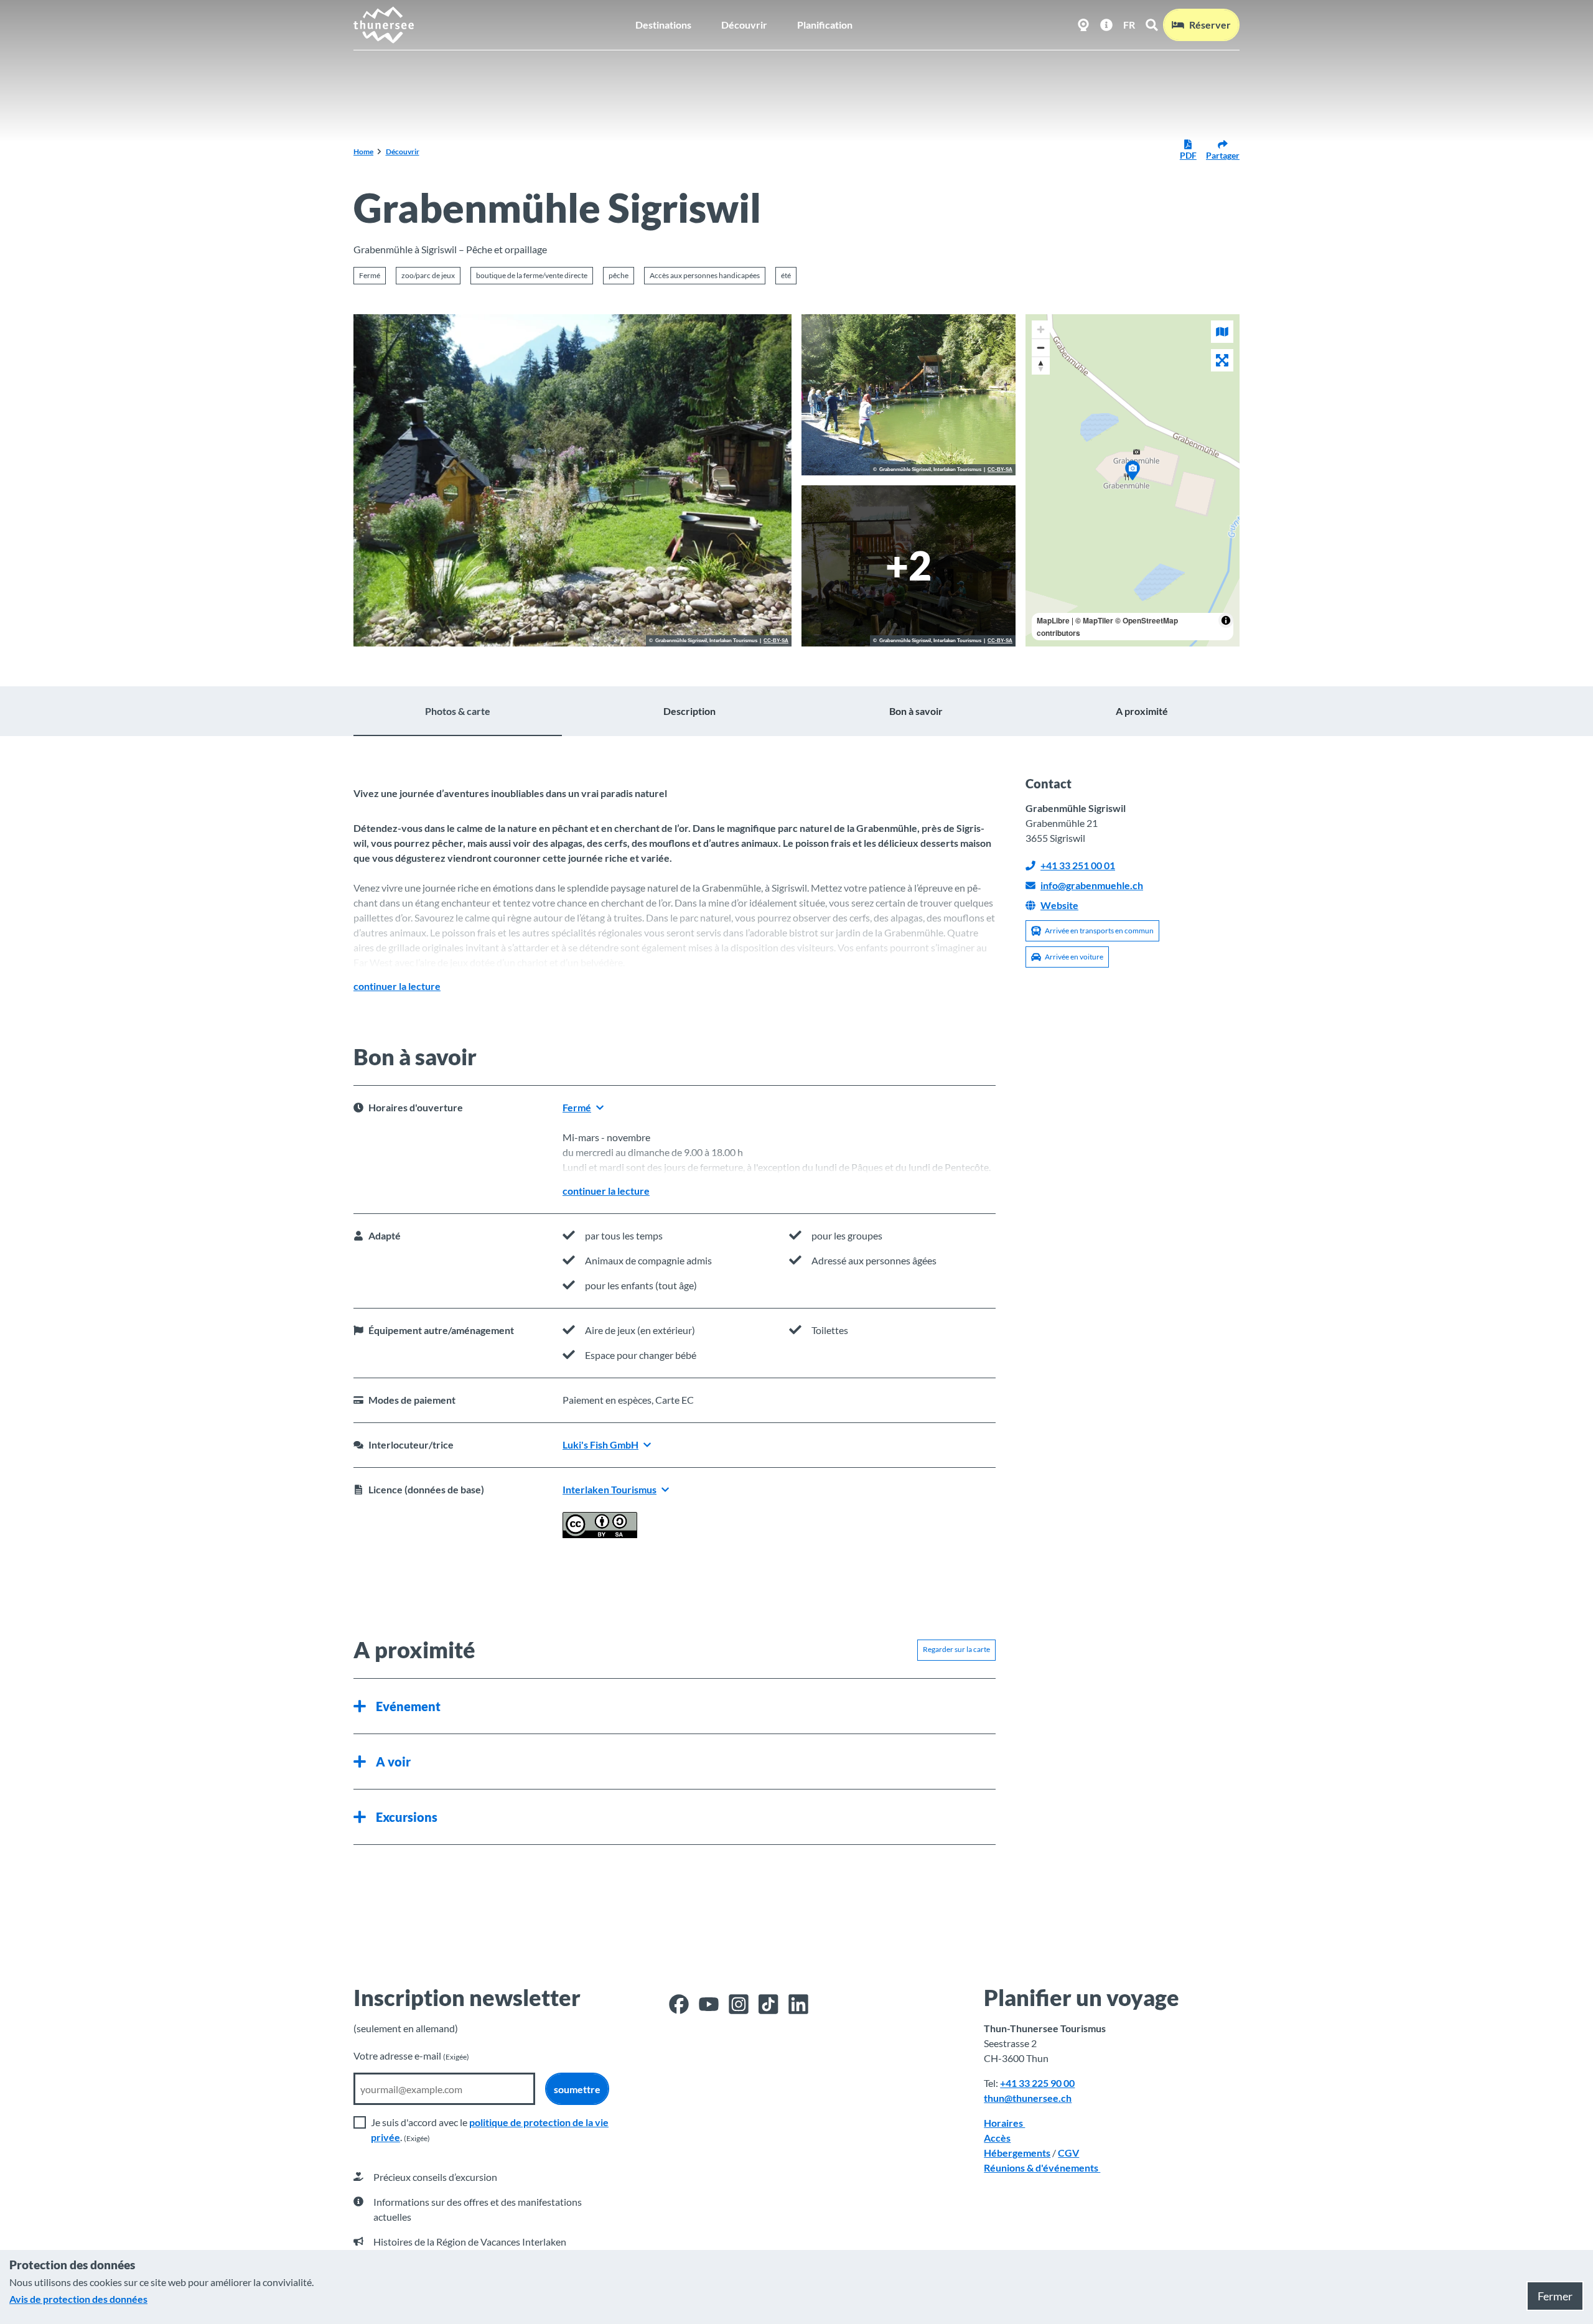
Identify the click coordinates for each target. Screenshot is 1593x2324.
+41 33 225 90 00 (1037, 2083)
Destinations (663, 25)
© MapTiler (1094, 620)
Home (363, 152)
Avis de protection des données (78, 2299)
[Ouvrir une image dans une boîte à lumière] (572, 480)
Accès (997, 2138)
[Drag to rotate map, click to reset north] (1041, 366)
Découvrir (744, 25)
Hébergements (1017, 2153)
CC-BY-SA (776, 641)
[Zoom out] (1041, 348)
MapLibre (1053, 620)
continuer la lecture (397, 986)
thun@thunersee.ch (1028, 2098)
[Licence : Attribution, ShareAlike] (600, 1534)
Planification (825, 25)
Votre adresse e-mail (411, 2056)
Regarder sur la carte (956, 1649)
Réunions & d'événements (1042, 2168)
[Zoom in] (1041, 329)
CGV (1068, 2153)
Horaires (1004, 2123)
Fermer (1555, 2296)
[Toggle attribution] (1226, 620)
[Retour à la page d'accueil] (384, 25)
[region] (1133, 480)
